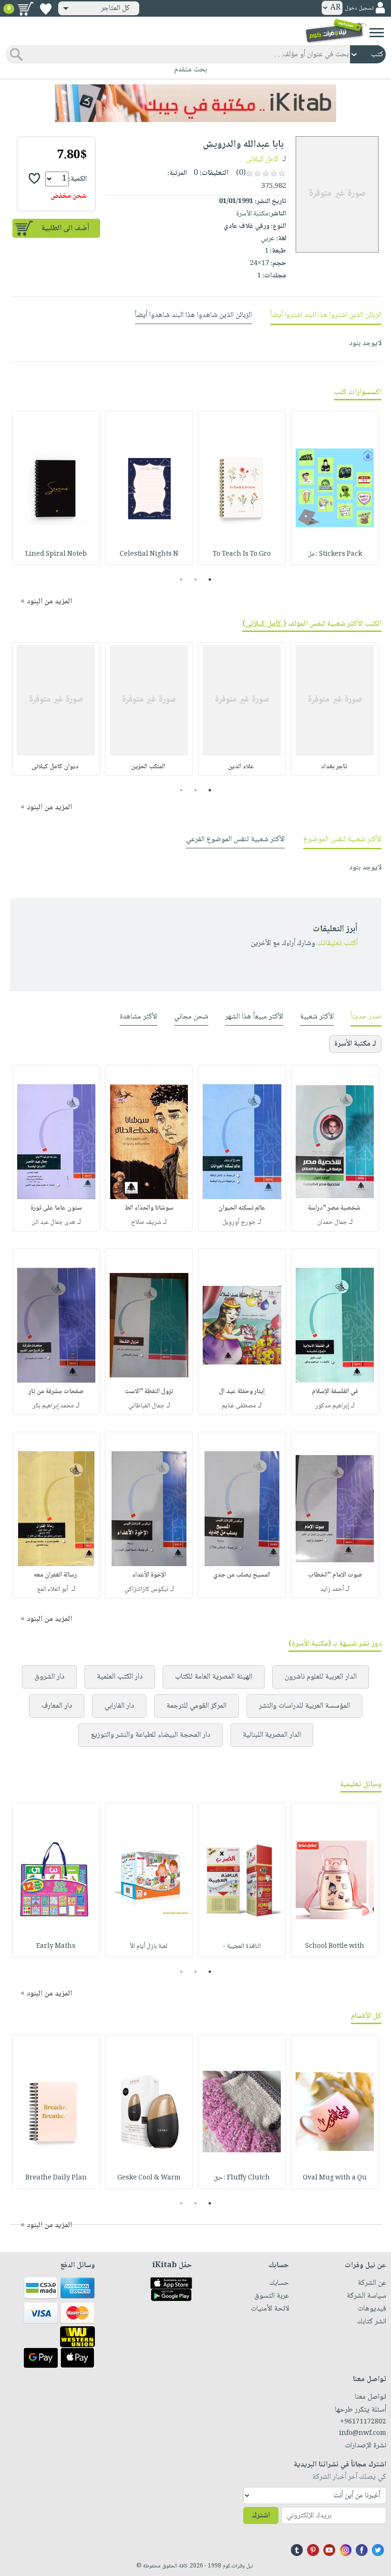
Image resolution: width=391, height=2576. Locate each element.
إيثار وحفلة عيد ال (242, 1392)
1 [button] (210, 580)
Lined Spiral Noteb (56, 554)
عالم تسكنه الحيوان (242, 1208)
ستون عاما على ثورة (56, 1208)
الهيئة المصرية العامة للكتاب (214, 1677)
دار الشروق (49, 1677)
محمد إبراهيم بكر (53, 1406)
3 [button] (181, 580)
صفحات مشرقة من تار (56, 1392)
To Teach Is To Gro (242, 554)
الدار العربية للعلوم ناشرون (321, 1677)
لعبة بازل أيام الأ (149, 1946)
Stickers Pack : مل (335, 554)
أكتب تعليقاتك (337, 943)
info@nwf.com (363, 2433)
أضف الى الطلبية (65, 229)
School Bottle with (335, 1946)
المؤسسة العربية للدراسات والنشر (304, 1706)
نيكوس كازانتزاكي (146, 1589)
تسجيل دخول (359, 8)
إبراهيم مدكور (332, 1406)
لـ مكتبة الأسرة (355, 1044)
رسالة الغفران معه (56, 1575)
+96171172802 (363, 2422)
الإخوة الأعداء (149, 1575)
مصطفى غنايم (239, 1406)
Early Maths (56, 1946)
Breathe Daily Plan (56, 2178)
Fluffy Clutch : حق (242, 2178)
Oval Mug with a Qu (335, 2178)
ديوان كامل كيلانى (56, 767)
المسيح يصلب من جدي (242, 1575)
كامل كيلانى (263, 159)
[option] (335, 488)
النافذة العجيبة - (242, 1946)
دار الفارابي (119, 1706)
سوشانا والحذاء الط (149, 1208)
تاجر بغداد (335, 767)
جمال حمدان (332, 1222)
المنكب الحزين (149, 767)
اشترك (261, 2516)
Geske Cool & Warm (149, 2178)
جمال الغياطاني (146, 1406)
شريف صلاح (146, 1222)
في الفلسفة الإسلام (335, 1392)
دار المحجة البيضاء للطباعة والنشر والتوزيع (150, 1735)
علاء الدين (242, 767)
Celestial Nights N (149, 554)
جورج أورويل (239, 1222)
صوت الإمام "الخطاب (335, 1575)
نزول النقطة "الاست (149, 1392)
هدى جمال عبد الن (53, 1222)
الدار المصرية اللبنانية (272, 1735)
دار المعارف (57, 1706)
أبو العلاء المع (53, 1589)
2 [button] (196, 580)
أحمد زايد (332, 1589)
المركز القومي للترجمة (196, 1706)
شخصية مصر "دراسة (335, 1208)
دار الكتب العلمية (120, 1677)
